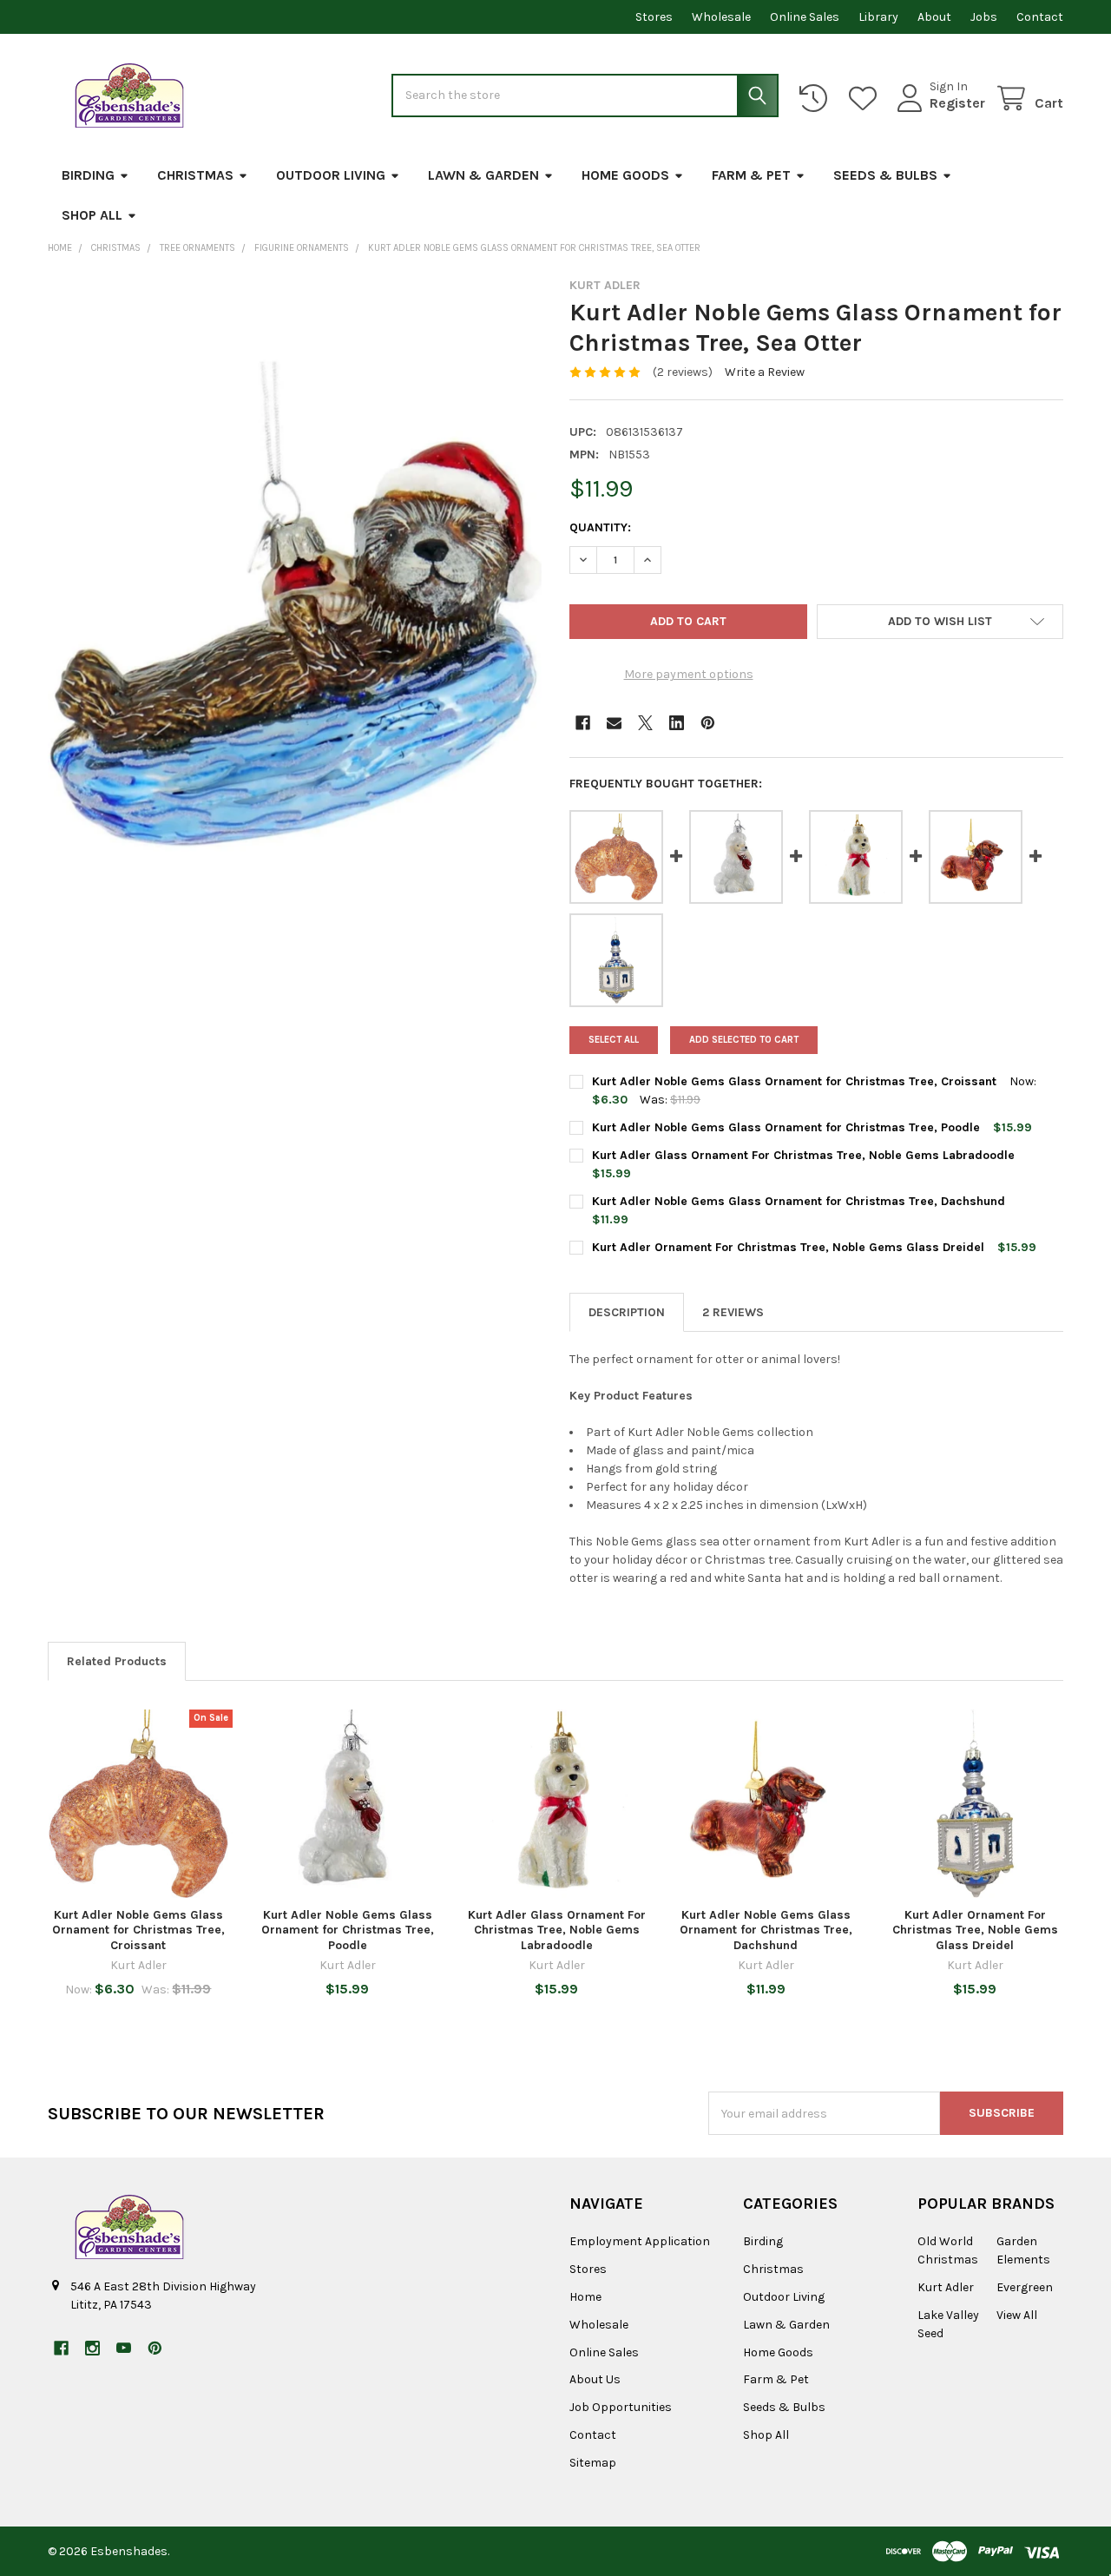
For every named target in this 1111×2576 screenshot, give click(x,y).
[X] (645, 723)
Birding (88, 175)
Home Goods (625, 175)
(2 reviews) (683, 372)
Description (627, 1312)
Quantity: (600, 527)
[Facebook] (583, 723)
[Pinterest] (708, 723)
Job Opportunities (621, 2407)
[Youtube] (124, 2348)
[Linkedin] (677, 723)
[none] (295, 604)
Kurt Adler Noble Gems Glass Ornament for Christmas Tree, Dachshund (799, 1201)
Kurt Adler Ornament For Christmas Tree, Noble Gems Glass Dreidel (788, 1247)
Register (957, 103)
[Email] (614, 723)
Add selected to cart (744, 1040)
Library (878, 17)
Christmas (195, 175)
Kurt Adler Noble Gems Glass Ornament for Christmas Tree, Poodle (786, 1127)
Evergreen (1025, 2287)
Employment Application (640, 2241)
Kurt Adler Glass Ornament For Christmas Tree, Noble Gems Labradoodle (803, 1155)
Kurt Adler (946, 2287)
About (934, 17)
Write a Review (765, 372)
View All (1017, 2315)
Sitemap (593, 2463)
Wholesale (721, 17)
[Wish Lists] (866, 99)
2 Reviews (733, 1312)
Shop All (92, 215)
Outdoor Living (331, 175)
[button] (940, 622)
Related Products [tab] (117, 1661)
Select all (614, 1040)
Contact (1040, 17)
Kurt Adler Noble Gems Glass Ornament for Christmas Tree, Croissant (794, 1081)
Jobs (984, 17)
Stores (654, 17)
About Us (595, 2379)
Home (585, 2297)
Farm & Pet (751, 175)
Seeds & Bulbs (885, 175)
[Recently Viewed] (817, 99)
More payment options (689, 674)
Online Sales (805, 17)
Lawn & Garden (483, 175)
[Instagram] (92, 2348)
